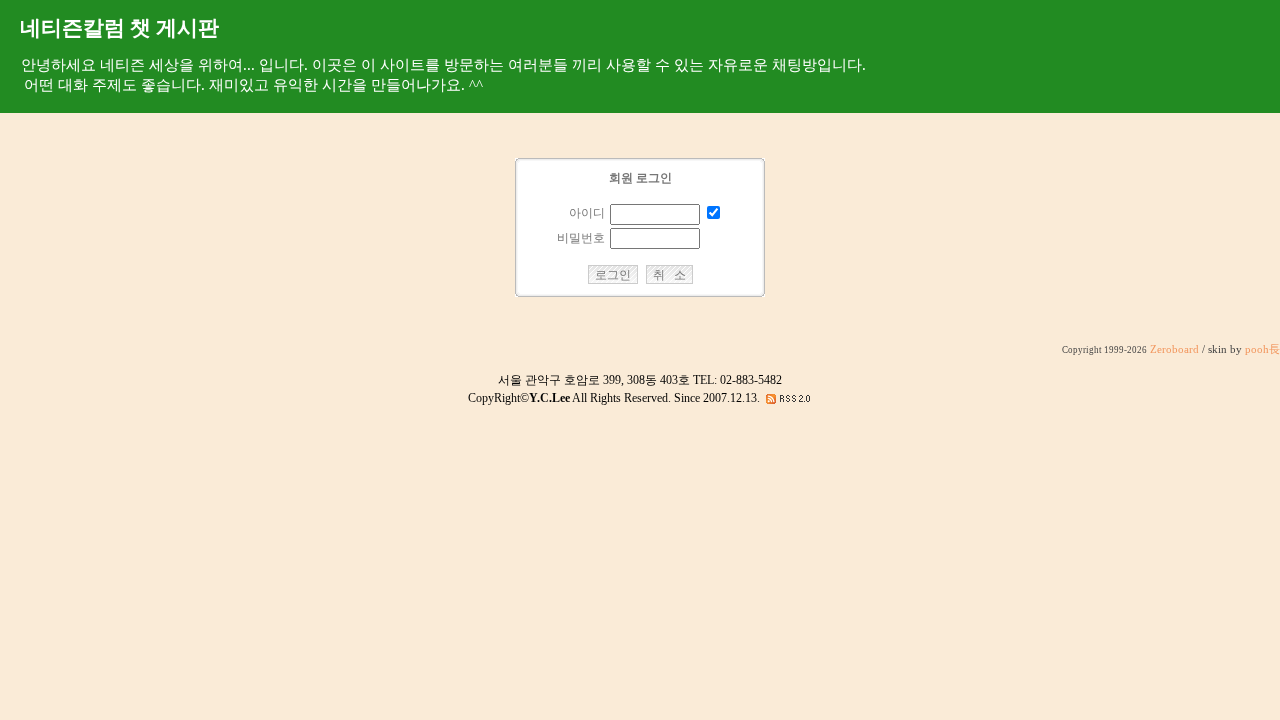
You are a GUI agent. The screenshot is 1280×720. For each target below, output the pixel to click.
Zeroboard (1174, 349)
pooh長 (1262, 349)
